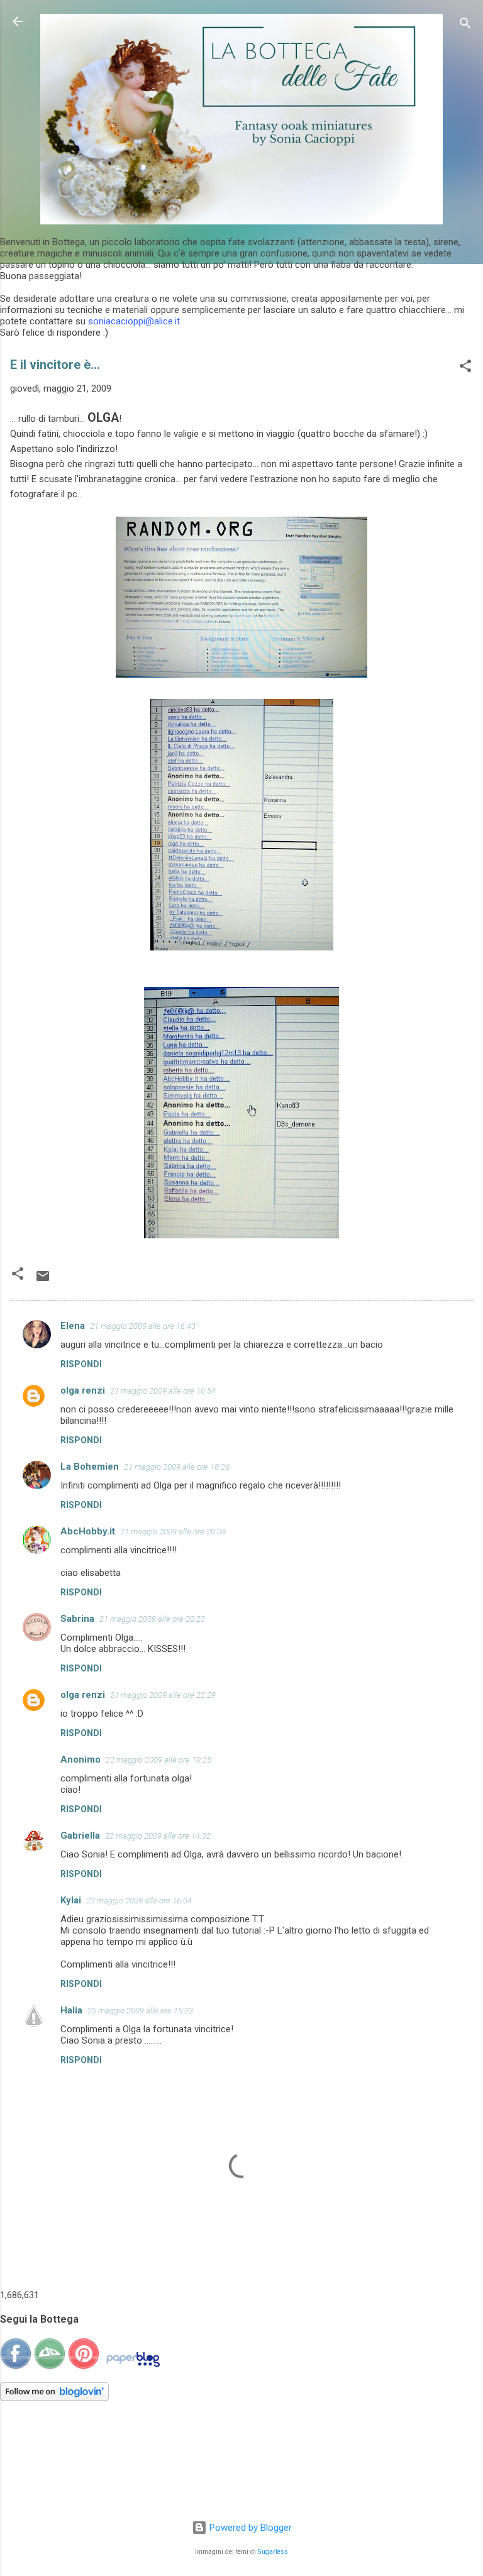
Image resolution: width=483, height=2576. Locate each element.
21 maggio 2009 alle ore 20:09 (173, 1532)
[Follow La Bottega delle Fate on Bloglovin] (54, 2397)
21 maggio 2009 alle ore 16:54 (163, 1391)
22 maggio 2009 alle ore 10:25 (158, 1760)
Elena (73, 1326)
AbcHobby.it (88, 1531)
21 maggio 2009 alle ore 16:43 (143, 1326)
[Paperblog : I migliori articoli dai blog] (133, 2367)
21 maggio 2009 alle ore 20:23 (152, 1619)
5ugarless (273, 2552)
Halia (71, 2010)
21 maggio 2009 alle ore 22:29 (163, 1695)
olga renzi (83, 1390)
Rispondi (81, 1364)
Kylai (71, 1900)
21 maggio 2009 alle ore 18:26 (177, 1467)
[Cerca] (465, 25)
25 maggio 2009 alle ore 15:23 (140, 2011)
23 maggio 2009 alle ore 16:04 (139, 1901)
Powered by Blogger (249, 2528)
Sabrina (77, 1619)
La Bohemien (90, 1467)
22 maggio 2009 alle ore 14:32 (158, 1836)
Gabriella (80, 1836)
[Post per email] (43, 1280)
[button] (465, 368)
